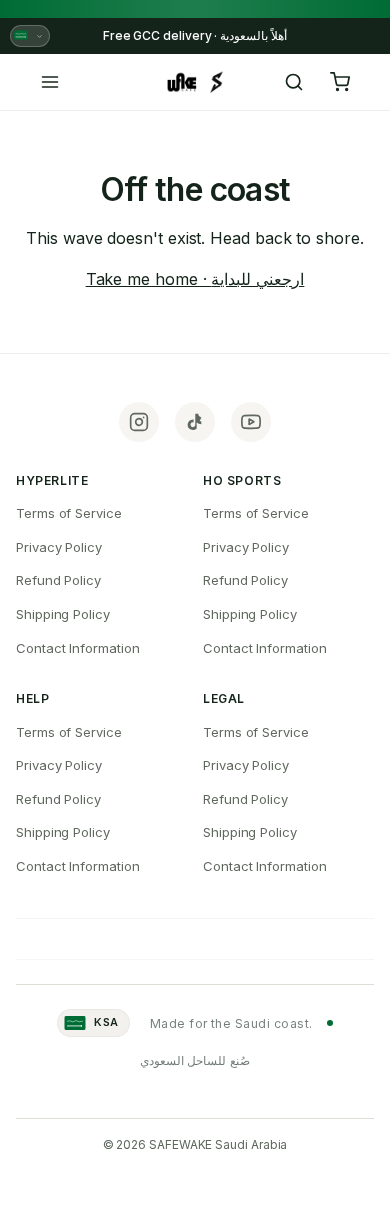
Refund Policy (58, 580)
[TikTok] (195, 422)
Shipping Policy (63, 614)
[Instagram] (139, 422)
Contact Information (77, 648)
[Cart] (340, 82)
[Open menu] (50, 82)
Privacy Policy (59, 547)
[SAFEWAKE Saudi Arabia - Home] (195, 82)
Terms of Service (69, 513)
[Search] (294, 82)
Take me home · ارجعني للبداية (195, 279)
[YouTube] (251, 422)
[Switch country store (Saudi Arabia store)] (30, 36)
